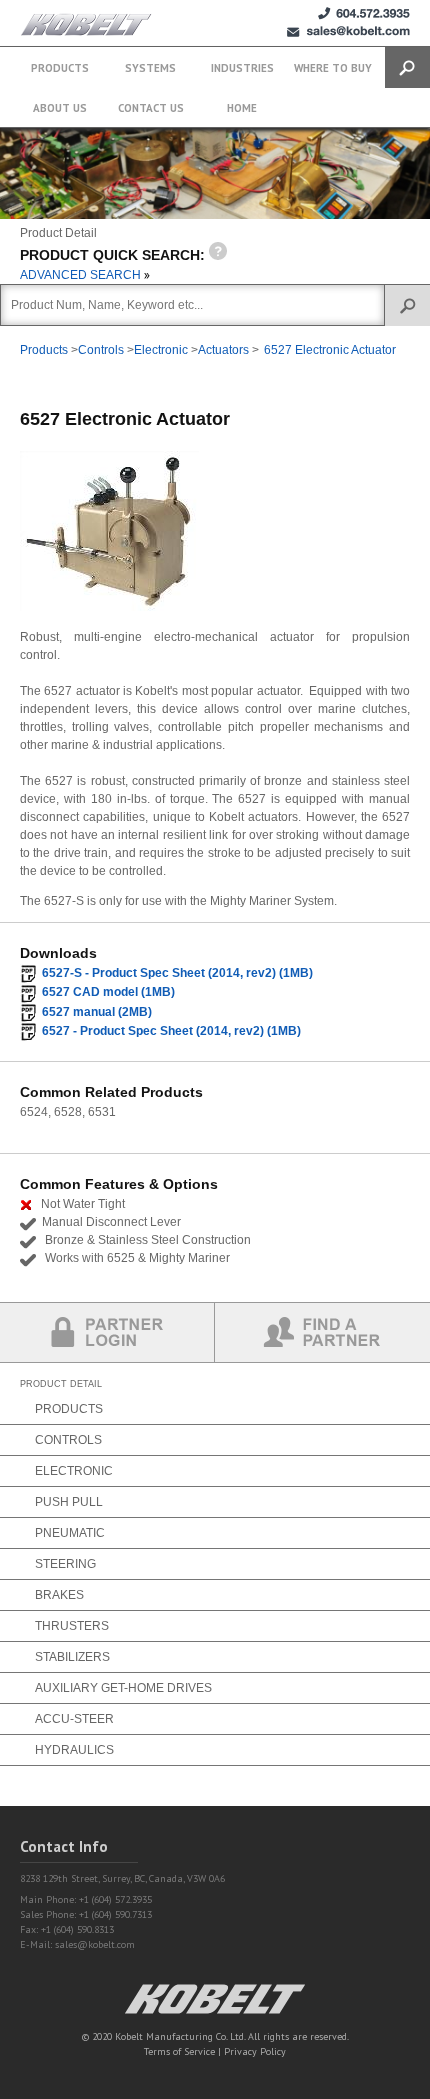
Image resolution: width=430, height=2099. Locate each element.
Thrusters (72, 1626)
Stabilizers (72, 1657)
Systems (150, 68)
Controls (101, 350)
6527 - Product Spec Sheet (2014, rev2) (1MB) (171, 1031)
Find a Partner (322, 1332)
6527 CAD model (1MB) (108, 992)
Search (407, 67)
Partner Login (107, 1332)
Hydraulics (74, 1750)
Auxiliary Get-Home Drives (123, 1688)
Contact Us (151, 108)
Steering (65, 1564)
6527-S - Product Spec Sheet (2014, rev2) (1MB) (177, 973)
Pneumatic (70, 1533)
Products (60, 68)
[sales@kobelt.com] (348, 31)
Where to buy (333, 68)
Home (242, 108)
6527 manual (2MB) (97, 1012)
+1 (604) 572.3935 (364, 13)
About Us (60, 108)
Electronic (161, 350)
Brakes (59, 1595)
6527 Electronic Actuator (330, 350)
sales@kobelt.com (95, 1944)
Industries (242, 68)
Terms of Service (179, 2051)
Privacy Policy (255, 2051)
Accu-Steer (74, 1719)
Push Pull (69, 1502)
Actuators (223, 350)
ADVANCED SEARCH (82, 275)
